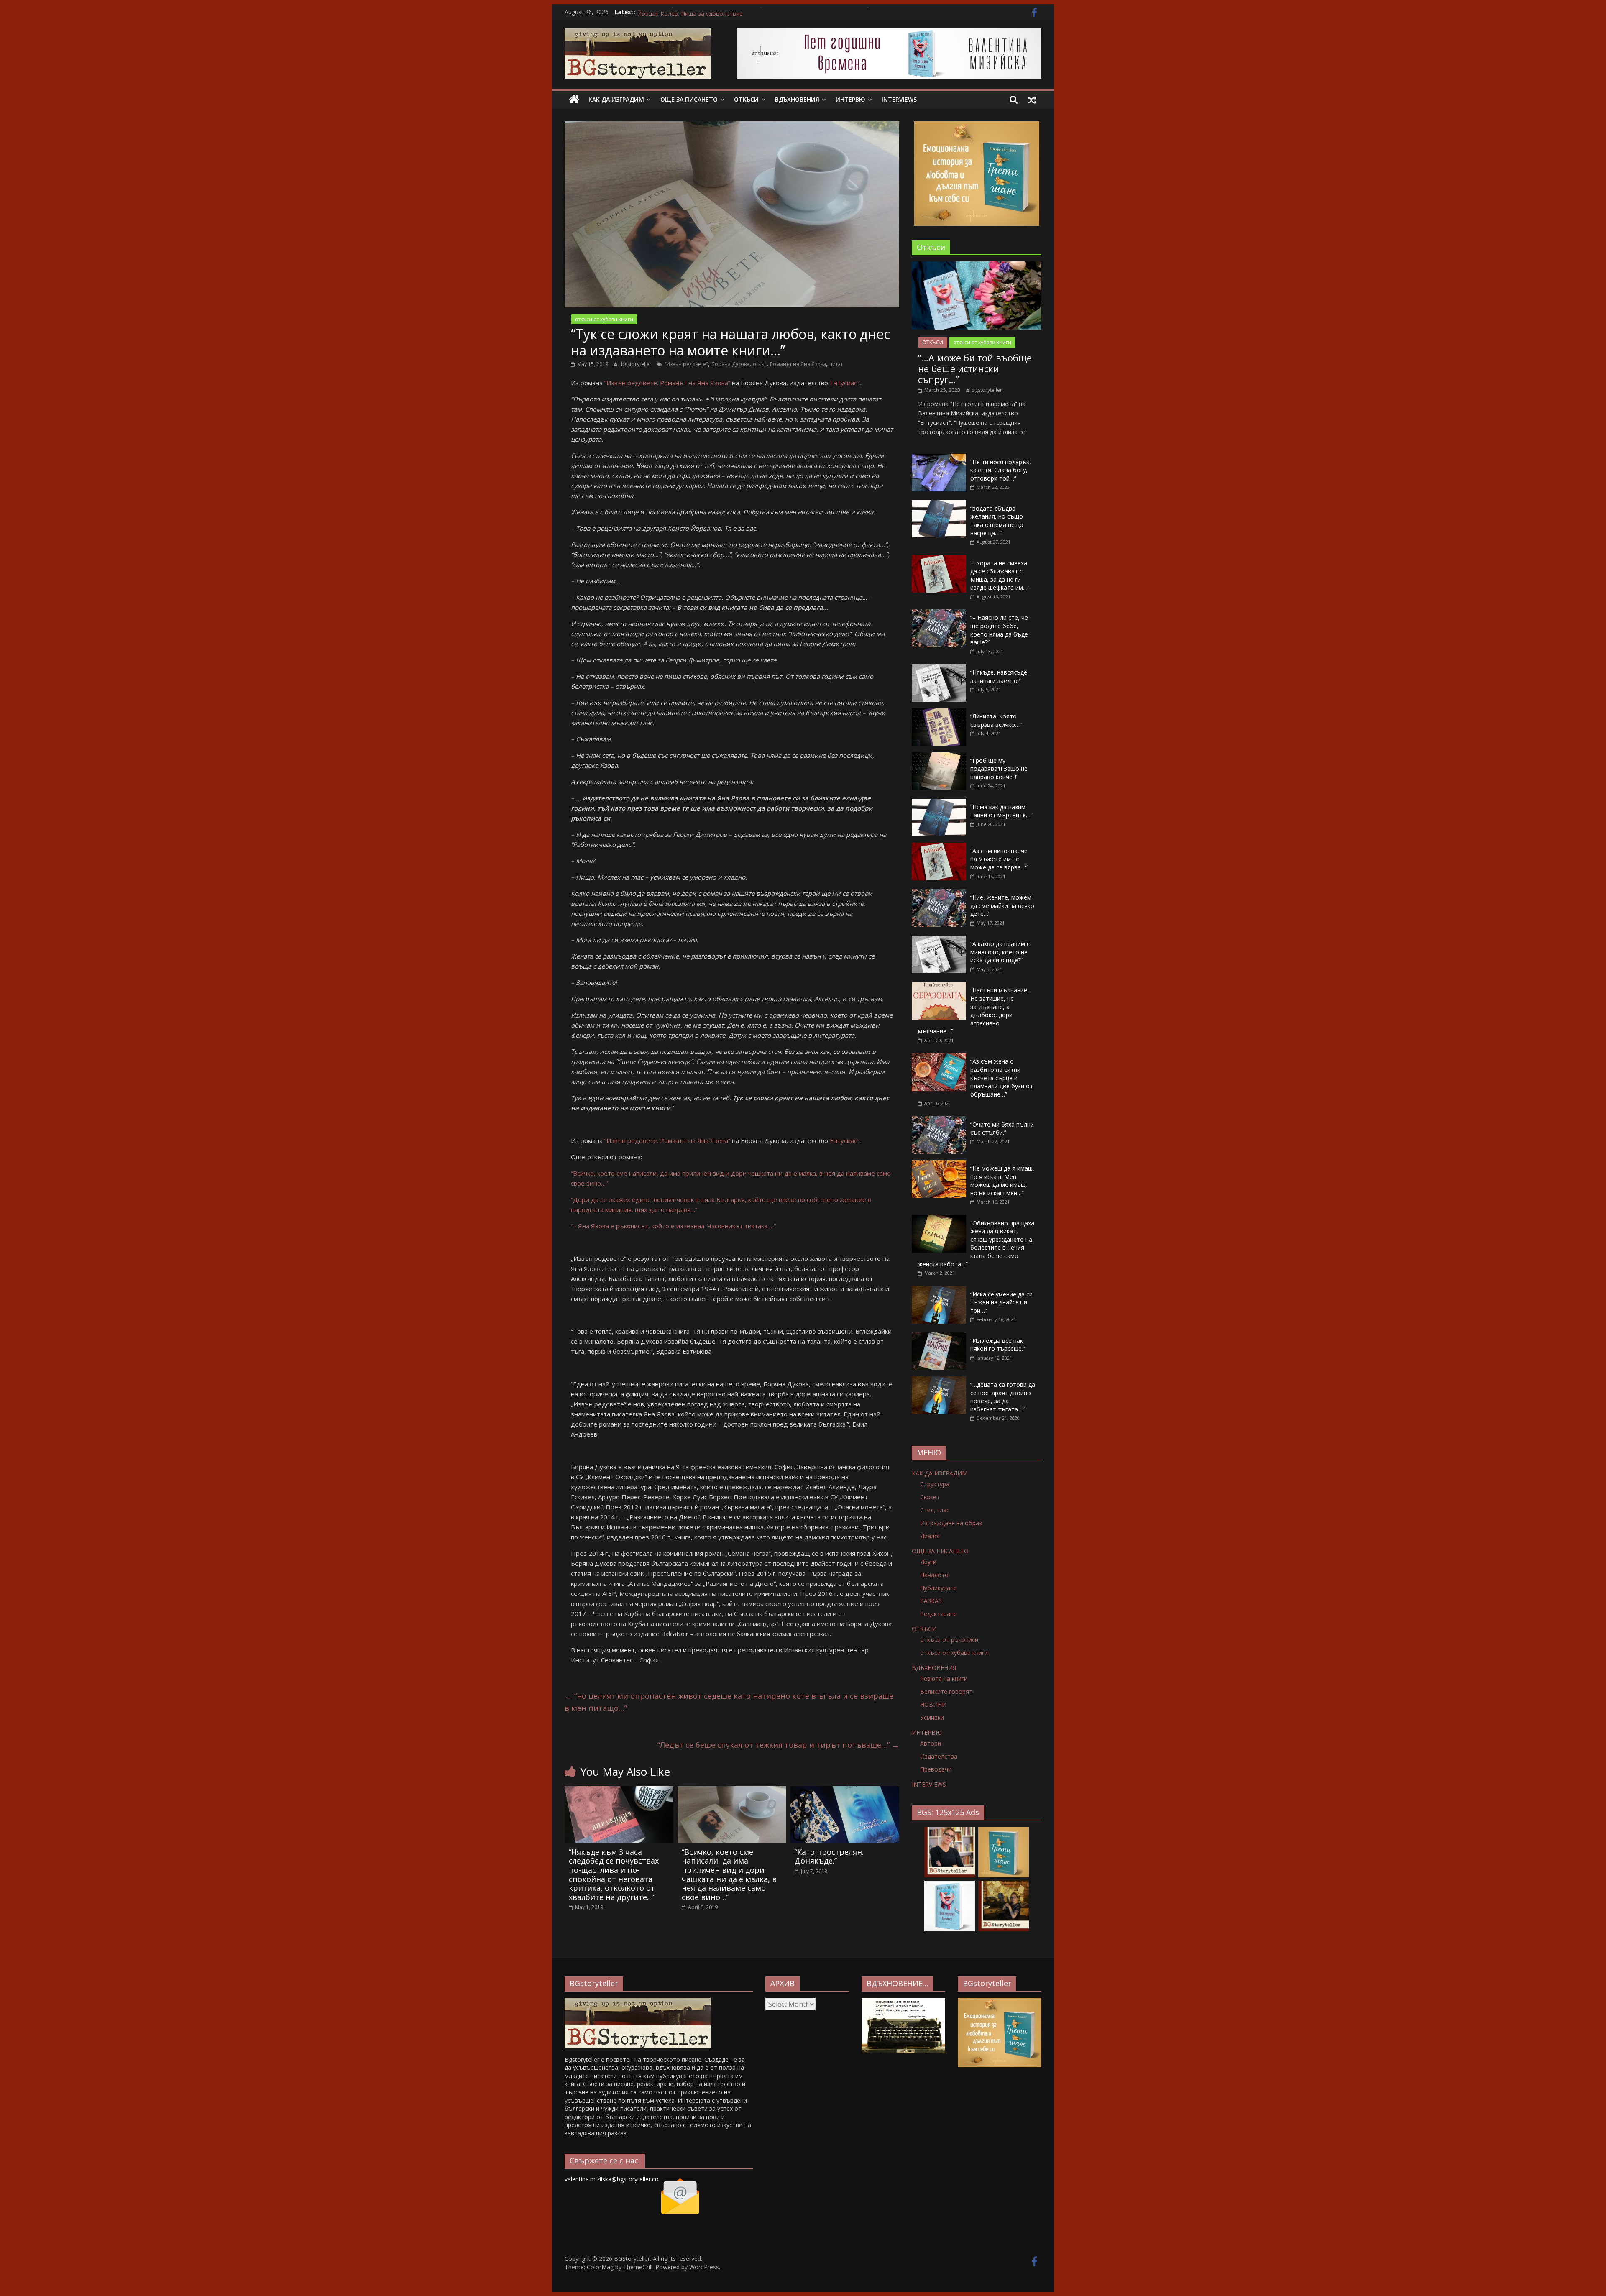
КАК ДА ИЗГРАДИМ (616, 99)
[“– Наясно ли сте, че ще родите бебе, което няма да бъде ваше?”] (939, 614)
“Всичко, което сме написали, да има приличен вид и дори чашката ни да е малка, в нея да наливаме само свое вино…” (729, 1874)
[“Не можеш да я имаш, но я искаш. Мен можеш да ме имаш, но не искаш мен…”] (939, 1165)
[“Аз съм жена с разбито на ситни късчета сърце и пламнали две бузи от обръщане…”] (939, 1057)
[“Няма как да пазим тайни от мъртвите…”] (939, 803)
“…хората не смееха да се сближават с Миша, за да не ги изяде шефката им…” (1000, 575)
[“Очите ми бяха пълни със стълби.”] (939, 1121)
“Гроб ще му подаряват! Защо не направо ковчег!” (999, 769)
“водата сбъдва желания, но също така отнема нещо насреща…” (997, 521)
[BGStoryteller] (574, 100)
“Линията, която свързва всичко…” (996, 720)
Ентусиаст (845, 383)
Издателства (939, 1756)
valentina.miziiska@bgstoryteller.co (612, 2179)
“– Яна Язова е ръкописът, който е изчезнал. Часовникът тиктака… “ (673, 1226)
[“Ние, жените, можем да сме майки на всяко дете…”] (939, 894)
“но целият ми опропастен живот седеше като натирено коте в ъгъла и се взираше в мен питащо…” (729, 1702)
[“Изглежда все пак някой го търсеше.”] (939, 1337)
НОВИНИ (933, 1704)
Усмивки (932, 1717)
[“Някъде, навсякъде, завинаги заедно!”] (939, 669)
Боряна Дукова (730, 364)
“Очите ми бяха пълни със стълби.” (1002, 1129)
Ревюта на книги (944, 1679)
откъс (760, 364)
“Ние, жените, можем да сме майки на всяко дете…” (1002, 905)
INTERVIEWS (899, 99)
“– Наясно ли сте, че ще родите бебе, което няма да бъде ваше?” (999, 630)
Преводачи (936, 1769)
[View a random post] (1032, 100)
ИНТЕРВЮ (850, 99)
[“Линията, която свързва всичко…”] (939, 712)
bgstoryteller (637, 364)
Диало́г (930, 1536)
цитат (836, 364)
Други (928, 1562)
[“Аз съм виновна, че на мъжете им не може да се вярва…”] (939, 847)
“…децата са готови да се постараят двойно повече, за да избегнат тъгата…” (1003, 1397)
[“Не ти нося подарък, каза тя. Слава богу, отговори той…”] (939, 458)
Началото (934, 1575)
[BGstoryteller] (638, 2002)
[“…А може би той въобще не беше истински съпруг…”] (977, 266)
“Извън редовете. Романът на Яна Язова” (667, 383)
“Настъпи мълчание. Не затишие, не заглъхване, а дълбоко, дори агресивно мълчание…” (973, 1011)
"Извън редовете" (686, 364)
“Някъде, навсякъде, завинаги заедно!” (1000, 676)
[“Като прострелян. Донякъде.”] (845, 1791)
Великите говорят (946, 1691)
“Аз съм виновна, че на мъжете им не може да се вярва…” (999, 859)
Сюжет (930, 1497)
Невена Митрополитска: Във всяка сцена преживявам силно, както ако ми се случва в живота (773, 12)
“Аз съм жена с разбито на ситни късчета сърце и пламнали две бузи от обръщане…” (1002, 1078)
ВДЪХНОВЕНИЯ (797, 99)
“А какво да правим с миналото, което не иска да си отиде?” (1000, 952)
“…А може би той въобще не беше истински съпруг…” (975, 369)
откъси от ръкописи (949, 1640)
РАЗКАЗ (931, 1601)
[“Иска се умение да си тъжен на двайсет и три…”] (939, 1290)
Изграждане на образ (951, 1523)
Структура (935, 1484)
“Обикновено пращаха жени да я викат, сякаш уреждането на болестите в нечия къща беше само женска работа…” (976, 1244)
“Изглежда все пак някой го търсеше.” (998, 1345)
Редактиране (939, 1614)
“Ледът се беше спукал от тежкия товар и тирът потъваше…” (778, 1745)
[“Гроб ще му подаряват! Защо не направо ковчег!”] (939, 757)
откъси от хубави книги (604, 319)
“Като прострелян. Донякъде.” (829, 1856)
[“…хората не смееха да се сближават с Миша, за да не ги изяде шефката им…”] (939, 559)
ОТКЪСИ (746, 99)
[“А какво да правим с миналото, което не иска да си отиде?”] (939, 940)
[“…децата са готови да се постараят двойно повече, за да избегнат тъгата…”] (939, 1381)
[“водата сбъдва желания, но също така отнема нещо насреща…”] (939, 505)
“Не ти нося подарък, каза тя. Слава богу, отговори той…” (1001, 470)
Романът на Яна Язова (798, 364)
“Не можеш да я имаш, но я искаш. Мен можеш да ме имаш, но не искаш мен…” (1002, 1181)
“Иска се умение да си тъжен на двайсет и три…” (1001, 1302)
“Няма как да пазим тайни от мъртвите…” (1001, 811)
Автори (931, 1743)
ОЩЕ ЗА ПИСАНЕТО (689, 99)
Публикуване (939, 1588)
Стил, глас (935, 1510)
